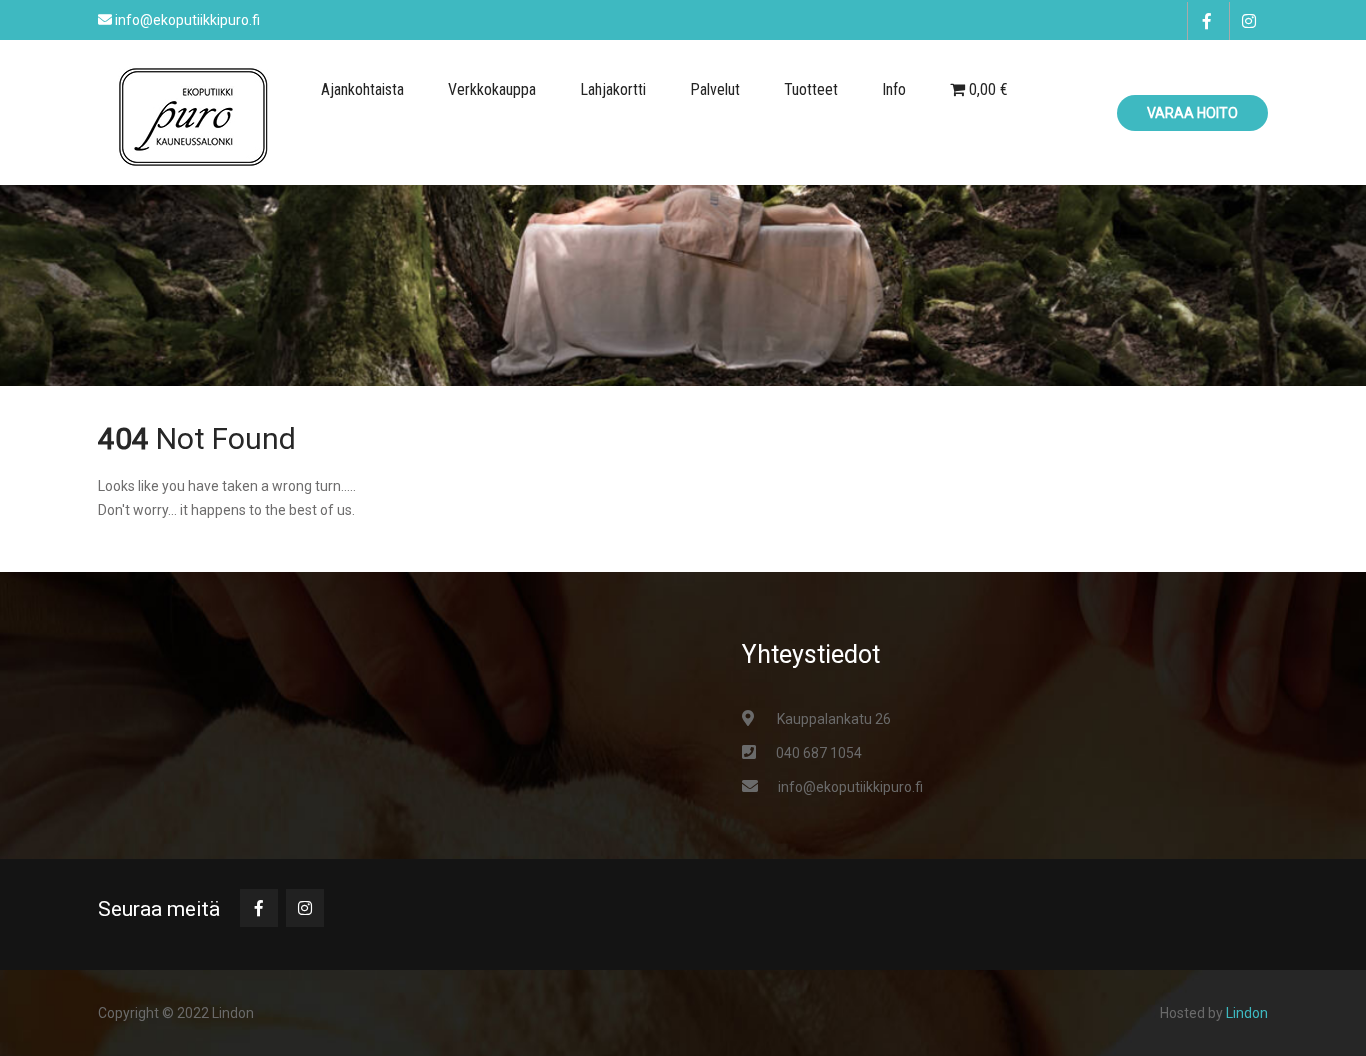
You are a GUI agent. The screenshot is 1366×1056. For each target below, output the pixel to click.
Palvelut (715, 89)
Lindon (1247, 1013)
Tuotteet (811, 89)
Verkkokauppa (492, 89)
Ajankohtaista (362, 89)
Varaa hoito (1192, 113)
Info (894, 89)
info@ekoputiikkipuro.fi (850, 787)
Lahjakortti (613, 89)
